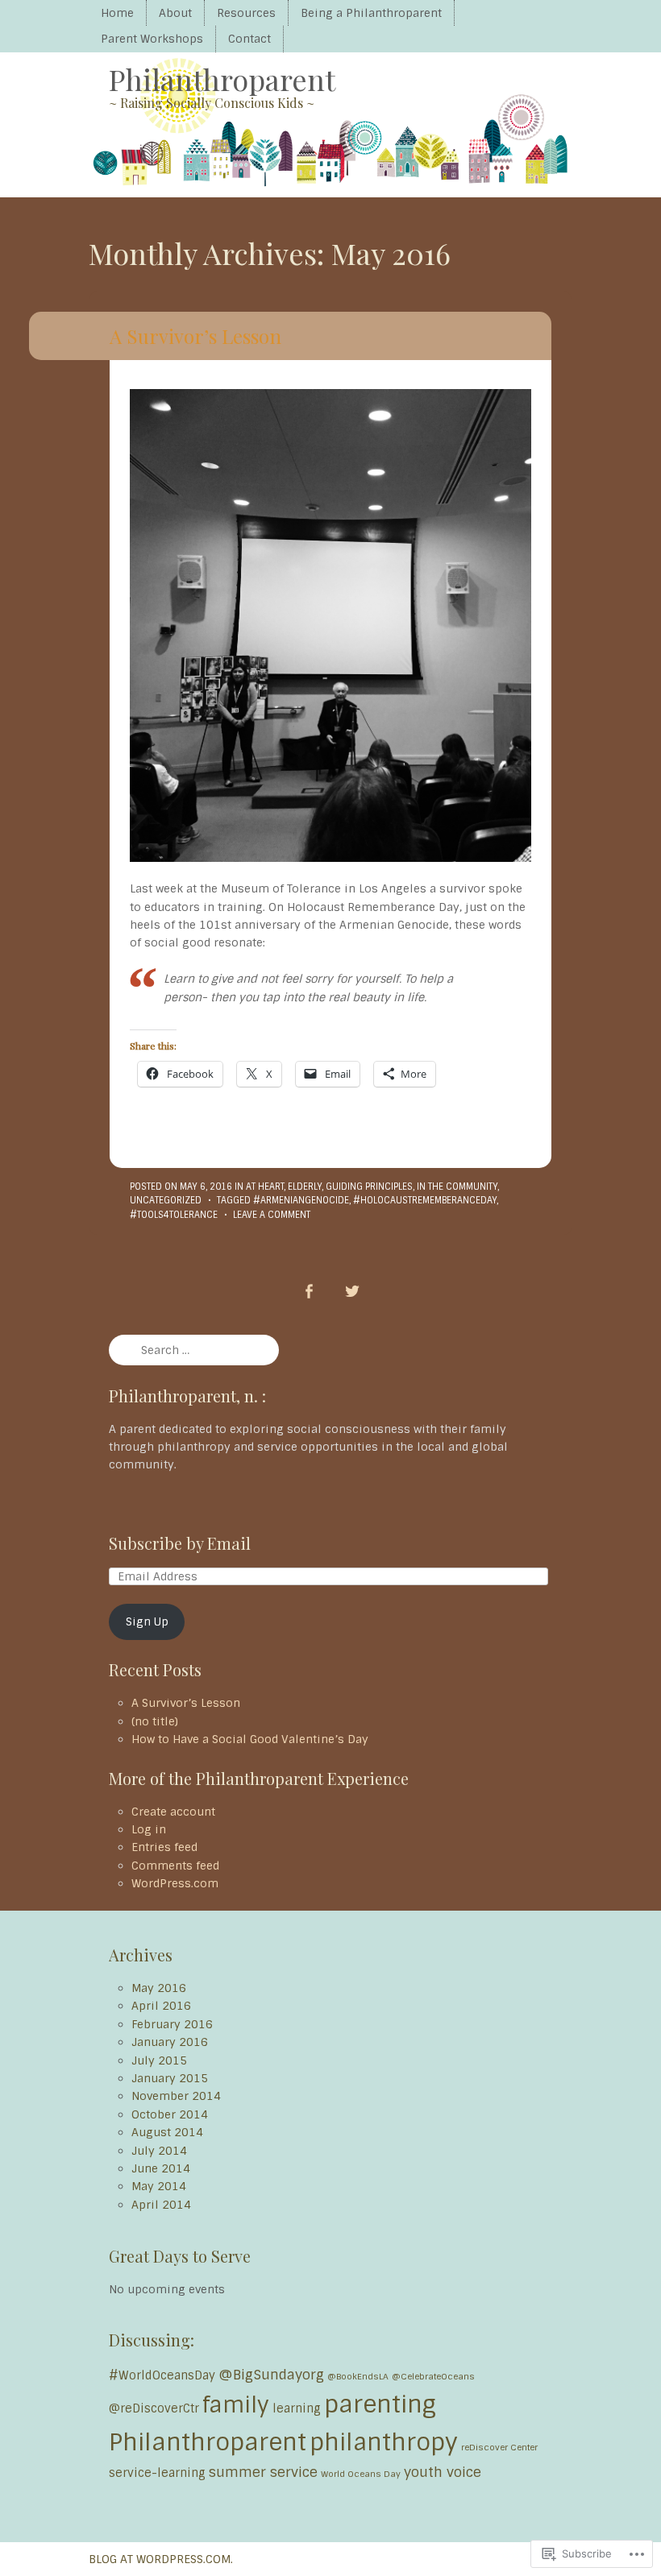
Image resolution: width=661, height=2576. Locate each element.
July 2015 (159, 2060)
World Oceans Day (361, 2474)
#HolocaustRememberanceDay (425, 1200)
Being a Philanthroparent (371, 13)
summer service (263, 2472)
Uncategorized (166, 1200)
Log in (149, 1829)
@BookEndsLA (358, 2376)
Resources (246, 13)
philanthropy (384, 2442)
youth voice (443, 2472)
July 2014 (159, 2151)
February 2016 (172, 2024)
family (236, 2405)
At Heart (265, 1187)
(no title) (155, 1721)
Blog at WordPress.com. (161, 2559)
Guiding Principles (369, 1187)
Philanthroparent (222, 79)
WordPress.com (175, 1883)
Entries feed (164, 1847)
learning (297, 2408)
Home (117, 13)
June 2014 (161, 2168)
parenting (380, 2404)
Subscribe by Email (180, 1543)
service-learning (157, 2473)
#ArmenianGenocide (301, 1200)
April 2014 (161, 2205)
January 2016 (170, 2042)
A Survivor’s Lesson (195, 336)
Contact (249, 39)
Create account (173, 1812)
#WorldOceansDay (162, 2375)
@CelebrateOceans (433, 2376)
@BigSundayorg (271, 2375)
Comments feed (175, 1866)
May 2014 (159, 2186)
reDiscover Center (499, 2447)
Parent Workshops (152, 39)
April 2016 (161, 2006)
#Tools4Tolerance (174, 1215)
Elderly (305, 1187)
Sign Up (147, 1621)
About (175, 13)
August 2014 (167, 2132)
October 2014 (170, 2114)
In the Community (457, 1187)
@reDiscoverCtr (154, 2408)
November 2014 (176, 2096)
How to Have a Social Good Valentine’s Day (250, 1739)
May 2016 (159, 1988)
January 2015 (170, 2078)
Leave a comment (272, 1215)
